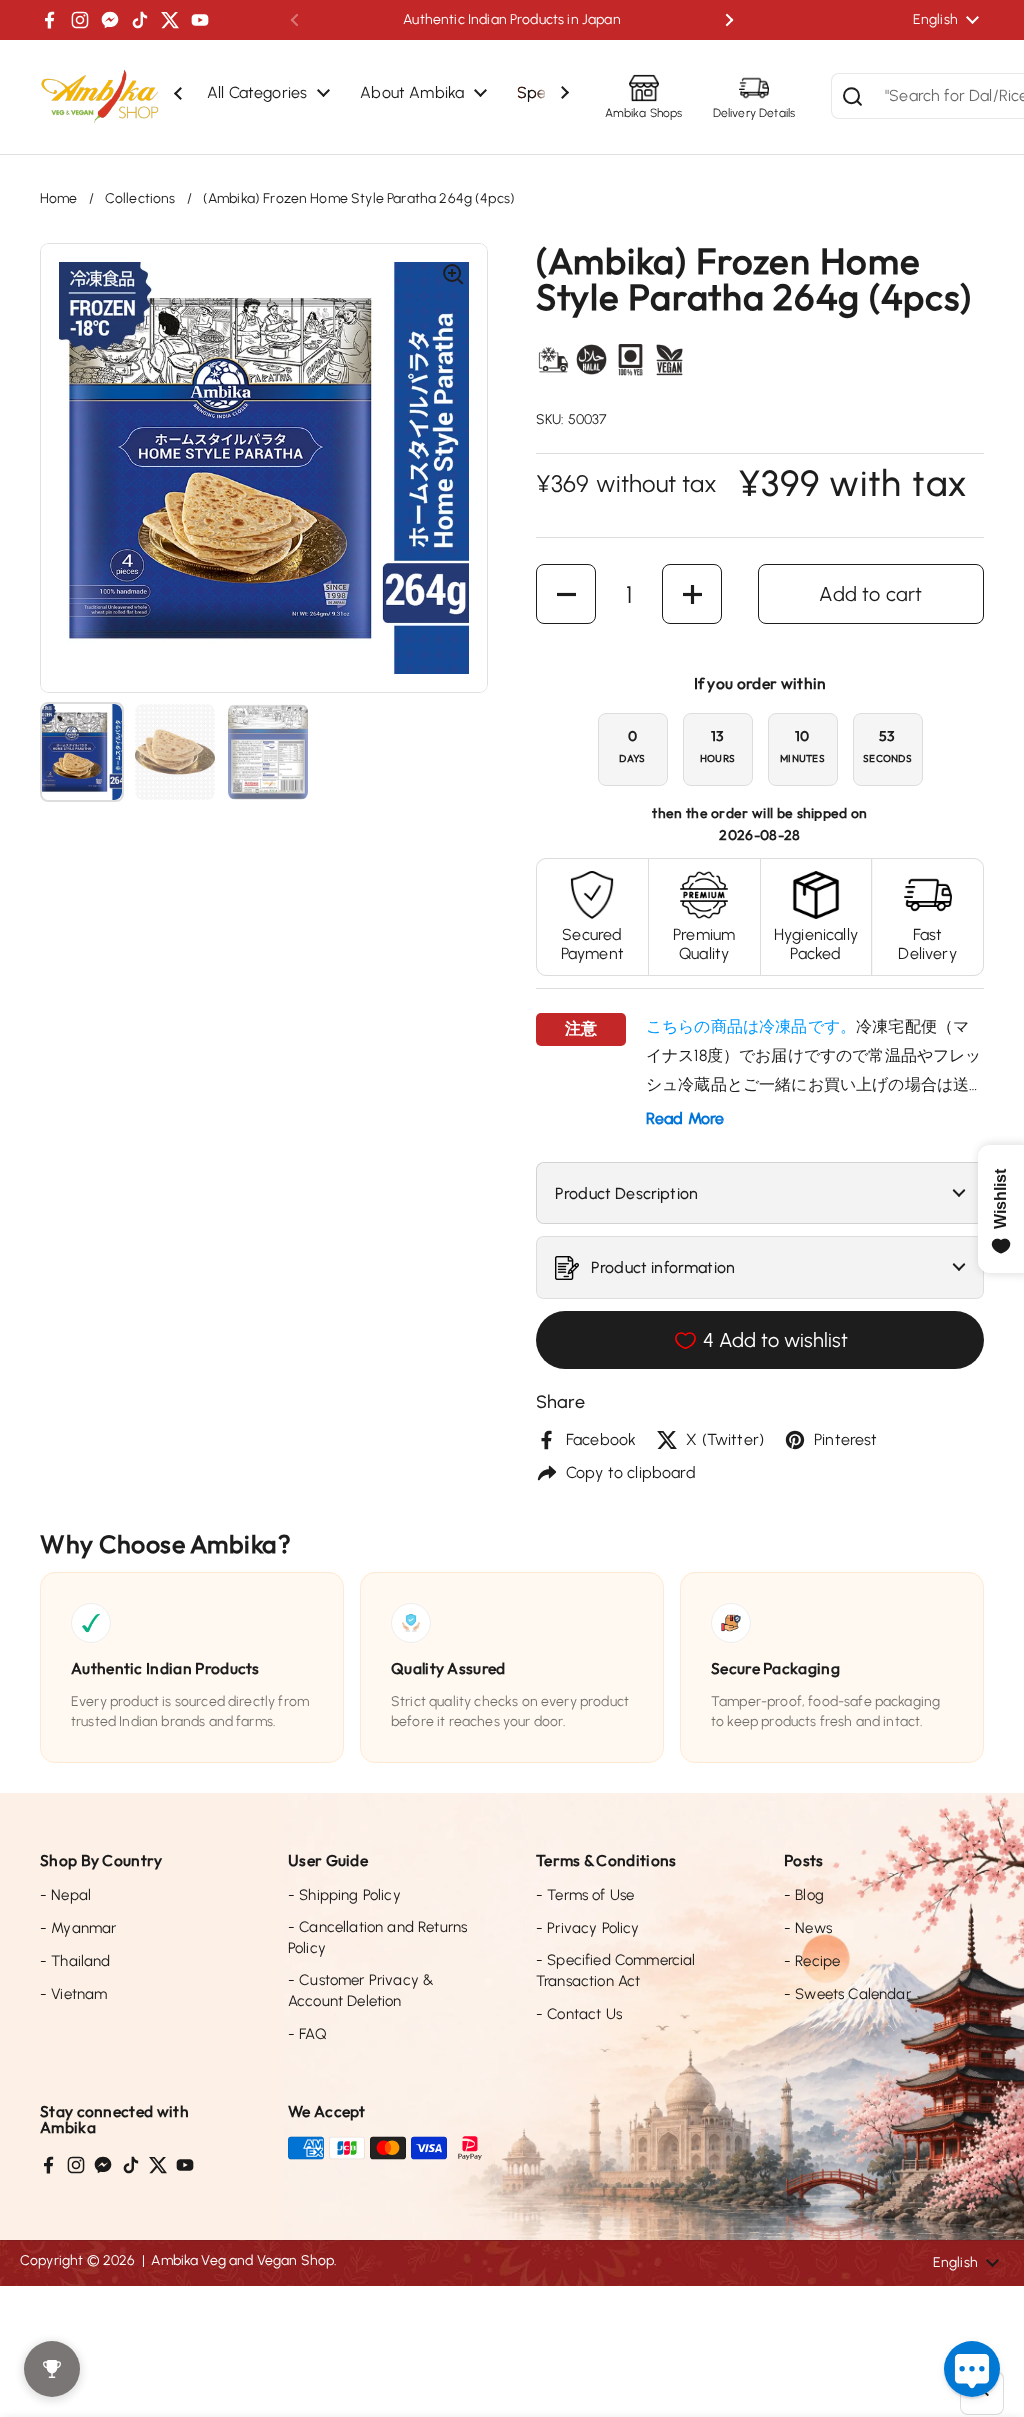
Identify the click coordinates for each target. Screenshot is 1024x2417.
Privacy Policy (588, 1928)
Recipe (812, 1961)
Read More (685, 1118)
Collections (140, 198)
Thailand (75, 1961)
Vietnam (73, 1994)
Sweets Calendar (847, 1994)
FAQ (307, 2034)
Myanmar (78, 1928)
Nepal (65, 1895)
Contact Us (579, 2014)
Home (59, 198)
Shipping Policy (344, 1895)
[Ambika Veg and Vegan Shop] (100, 97)
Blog (804, 1895)
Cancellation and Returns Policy (377, 1937)
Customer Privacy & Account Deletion (361, 1990)
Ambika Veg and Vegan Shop (242, 2260)
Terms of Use (585, 1895)
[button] (566, 594)
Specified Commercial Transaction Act (616, 1970)
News (808, 1928)
